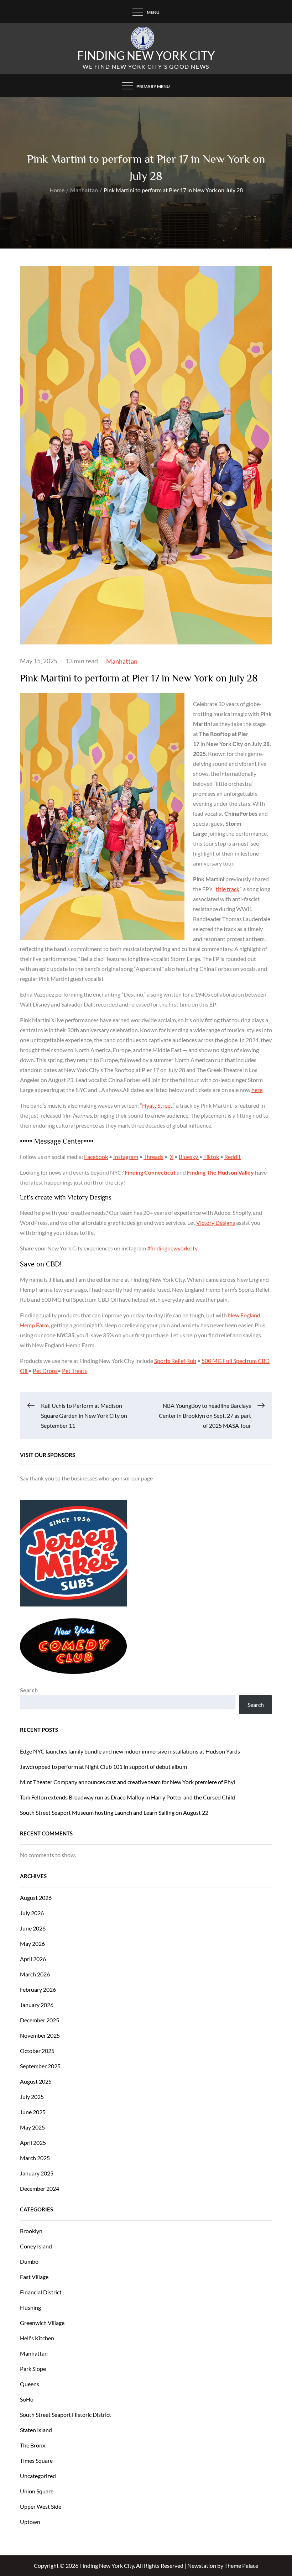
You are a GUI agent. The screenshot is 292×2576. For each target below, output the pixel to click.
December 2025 (40, 2020)
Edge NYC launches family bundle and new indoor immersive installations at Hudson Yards (130, 1751)
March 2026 (35, 1974)
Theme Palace (241, 2565)
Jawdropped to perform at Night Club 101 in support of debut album (103, 1767)
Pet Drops (45, 1371)
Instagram (126, 1157)
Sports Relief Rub (175, 1361)
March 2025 (35, 2158)
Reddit (233, 1157)
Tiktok (211, 1157)
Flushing (30, 2307)
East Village (34, 2277)
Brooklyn (31, 2231)
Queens (30, 2384)
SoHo (27, 2399)
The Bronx (33, 2445)
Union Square (37, 2491)
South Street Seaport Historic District (66, 2415)
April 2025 (33, 2143)
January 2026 (37, 2005)
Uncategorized (38, 2476)
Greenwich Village (42, 2323)
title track (228, 889)
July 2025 (32, 2097)
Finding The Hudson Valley (220, 1172)
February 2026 (38, 1989)
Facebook (96, 1157)
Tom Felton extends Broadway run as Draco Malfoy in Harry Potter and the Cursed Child (127, 1797)
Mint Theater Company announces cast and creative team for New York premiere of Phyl (127, 1782)
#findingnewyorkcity (172, 1248)
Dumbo (29, 2261)
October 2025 (37, 2051)
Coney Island (36, 2246)
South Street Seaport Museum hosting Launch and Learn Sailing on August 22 (114, 1812)
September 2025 (40, 2066)
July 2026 (32, 1913)
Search (29, 1690)
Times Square (36, 2460)
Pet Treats (74, 1371)
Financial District (41, 2292)
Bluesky (189, 1157)
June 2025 (33, 2112)
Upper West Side (41, 2506)
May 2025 (32, 2127)
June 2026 (33, 1928)
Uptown (30, 2522)
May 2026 (32, 1943)
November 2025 (40, 2035)
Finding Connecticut (150, 1172)
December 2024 (40, 2188)
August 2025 (36, 2081)
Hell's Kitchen (37, 2338)
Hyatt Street (157, 1105)
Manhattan (122, 661)
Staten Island (36, 2430)
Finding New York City (146, 55)
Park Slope (33, 2369)
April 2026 (33, 1959)
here (257, 1090)
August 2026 (36, 1898)
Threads (153, 1157)
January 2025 (37, 2173)
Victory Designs (216, 1222)
